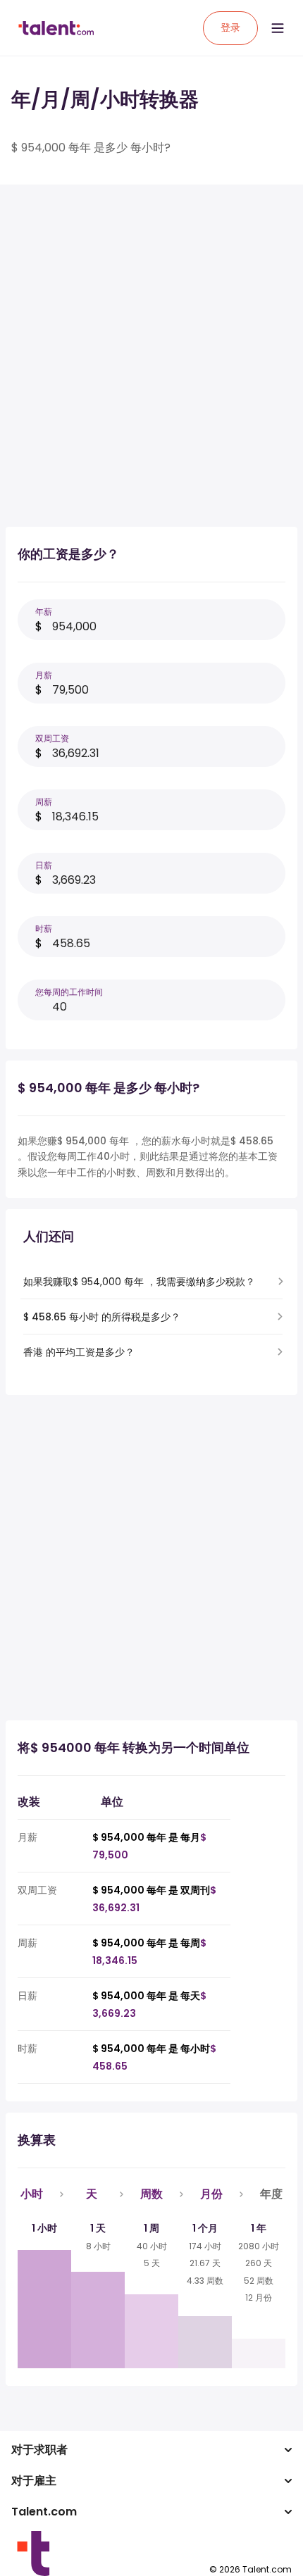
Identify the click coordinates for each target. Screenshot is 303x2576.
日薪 (44, 865)
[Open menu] (278, 28)
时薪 (44, 929)
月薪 (44, 675)
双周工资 (52, 738)
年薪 (44, 612)
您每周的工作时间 (69, 992)
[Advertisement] (151, 347)
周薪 (44, 802)
